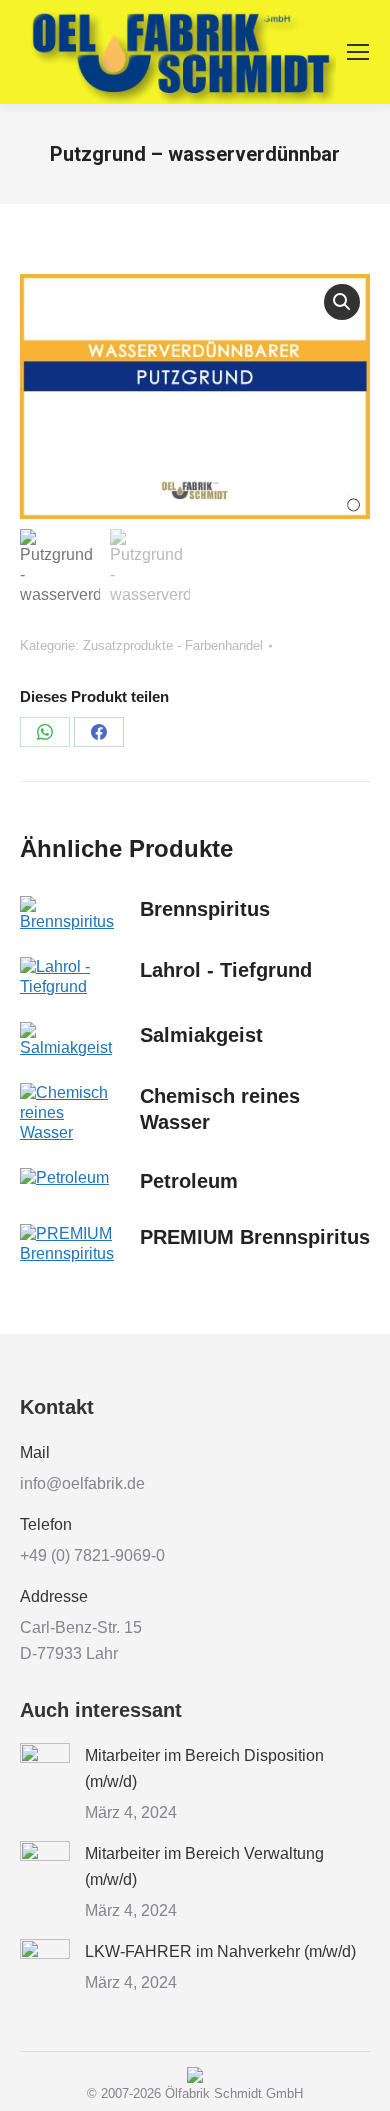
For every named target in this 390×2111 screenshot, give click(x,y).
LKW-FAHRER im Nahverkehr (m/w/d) (220, 1951)
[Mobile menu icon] (358, 52)
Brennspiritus (205, 909)
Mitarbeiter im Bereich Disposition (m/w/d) (204, 1768)
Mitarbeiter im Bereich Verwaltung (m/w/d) (204, 1866)
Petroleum (189, 1181)
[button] (342, 302)
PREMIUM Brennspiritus (255, 1237)
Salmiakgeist (201, 1035)
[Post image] (45, 1768)
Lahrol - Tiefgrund (226, 970)
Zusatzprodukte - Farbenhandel (173, 645)
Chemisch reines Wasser (220, 1109)
